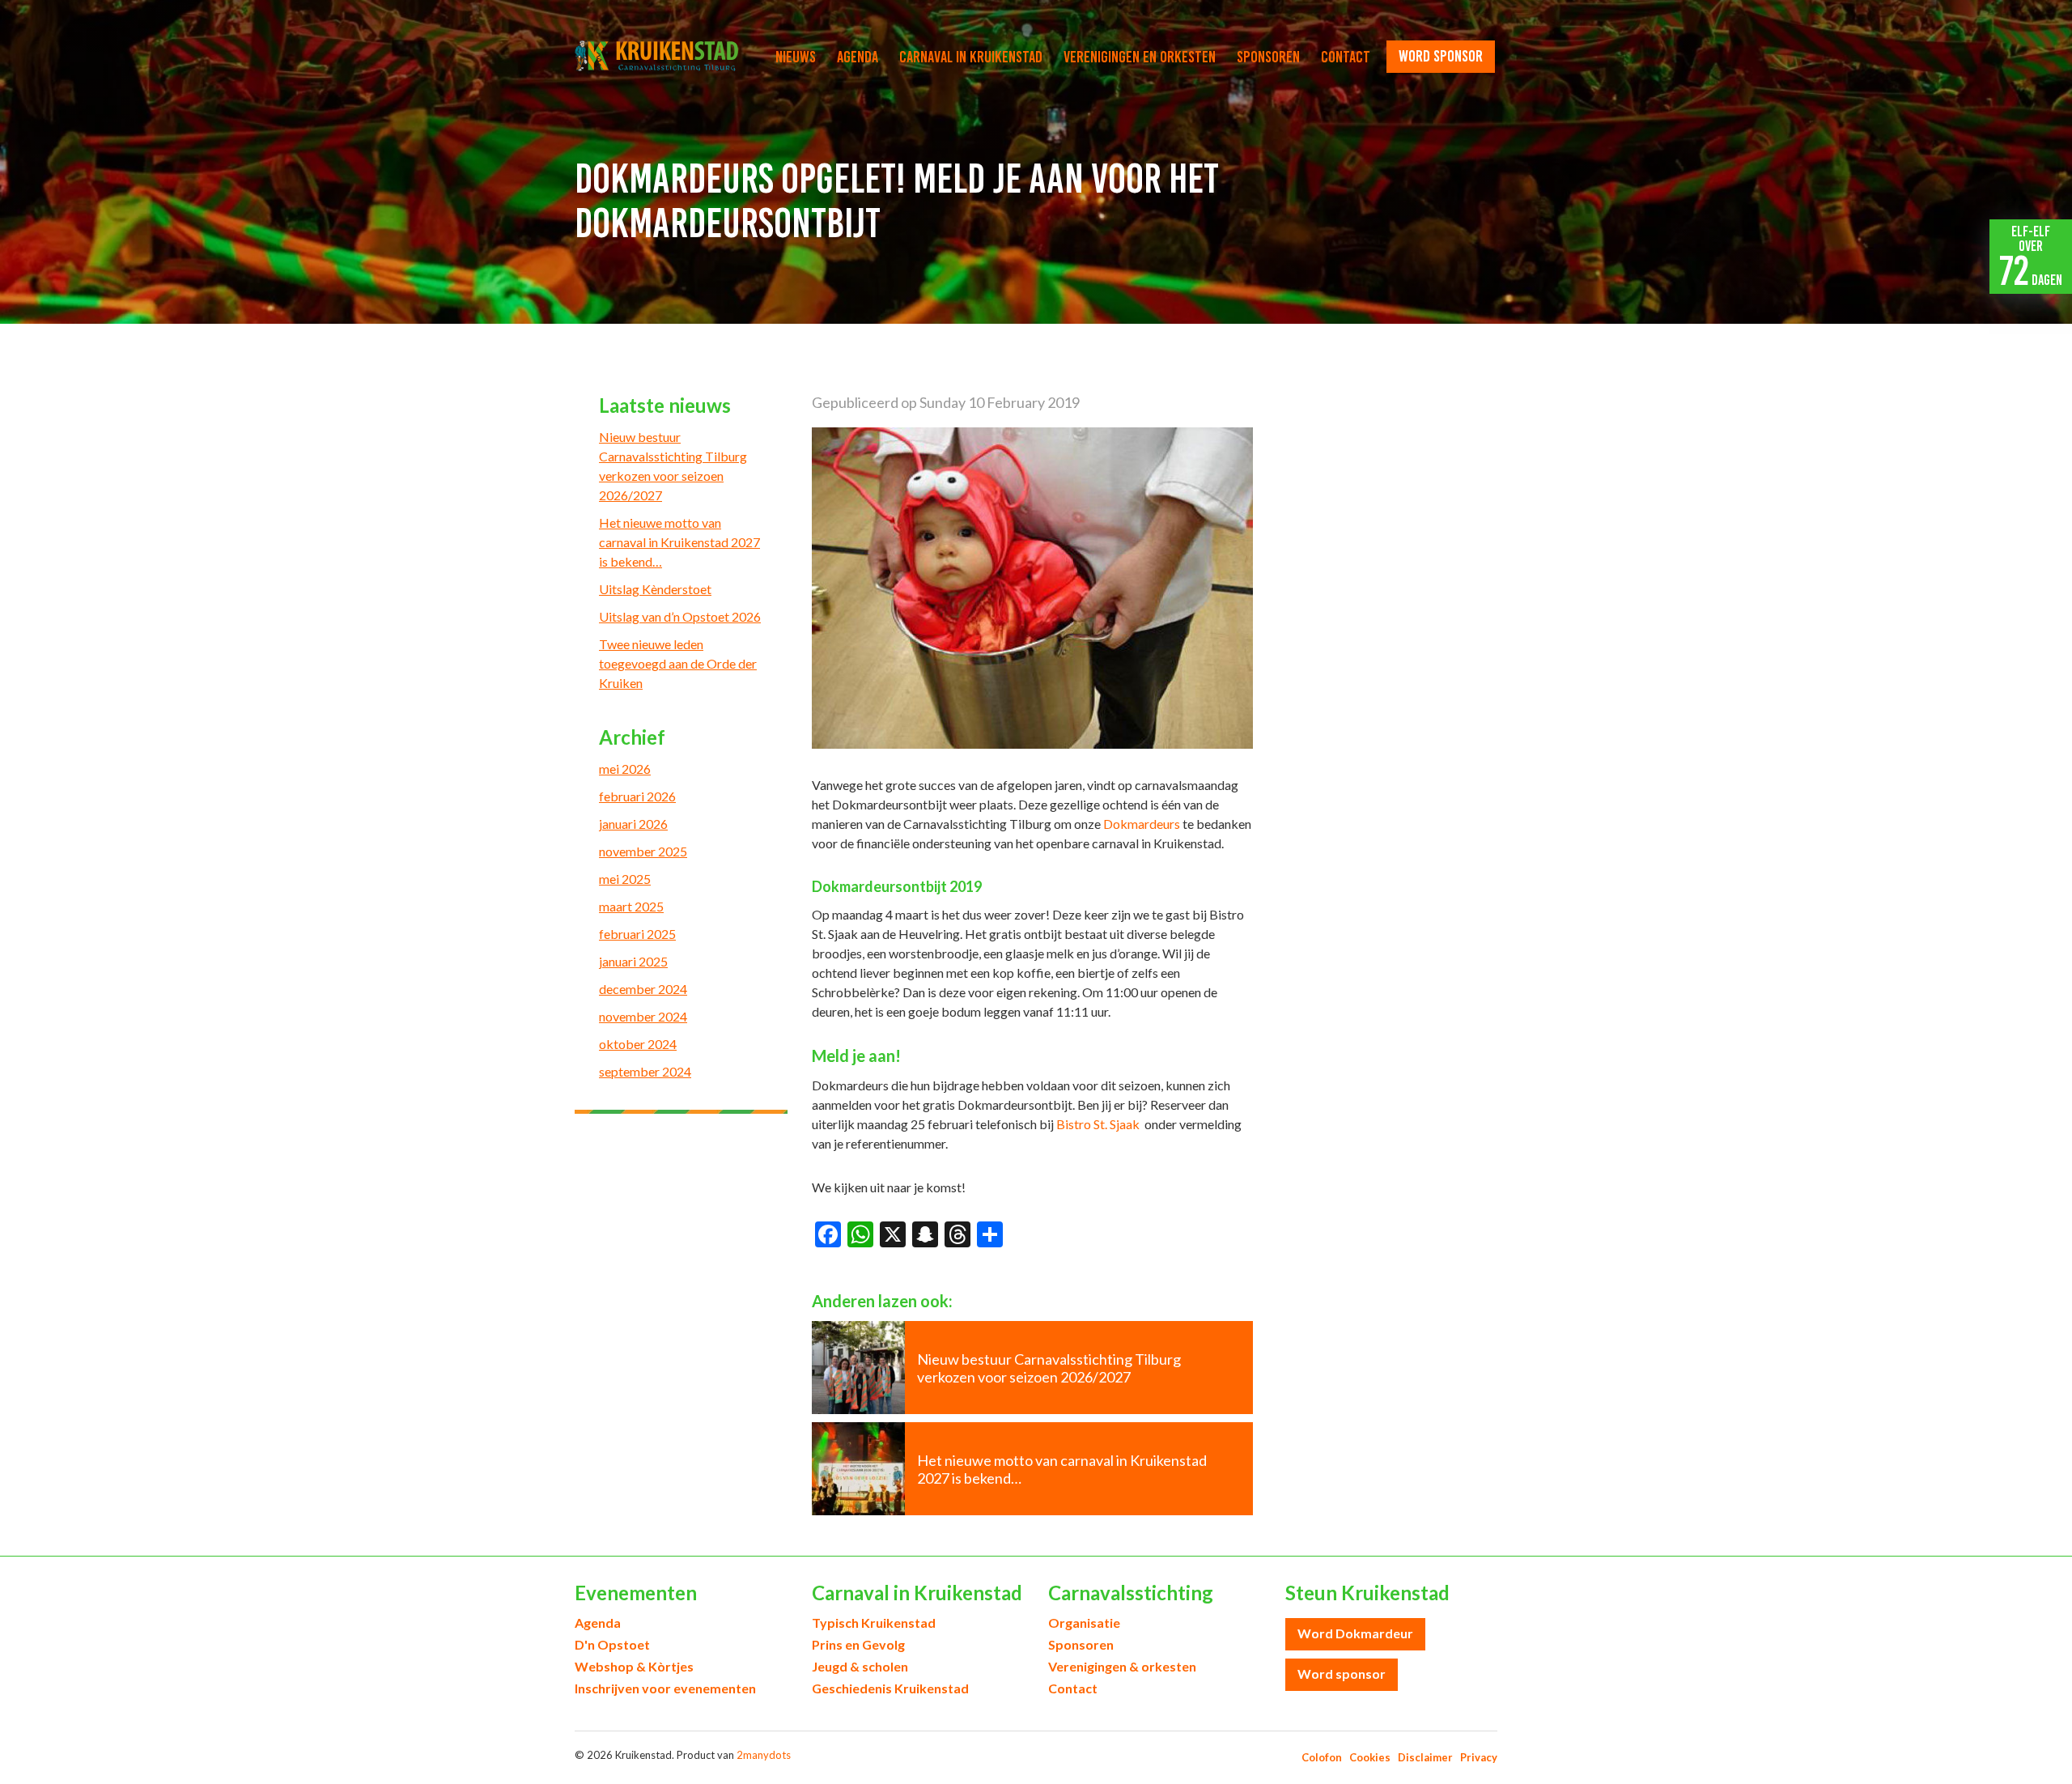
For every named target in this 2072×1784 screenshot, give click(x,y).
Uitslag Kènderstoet (655, 589)
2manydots (764, 1755)
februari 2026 (637, 796)
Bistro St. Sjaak (1099, 1124)
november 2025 (643, 851)
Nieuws (796, 57)
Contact (1346, 57)
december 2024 (643, 989)
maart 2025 (631, 906)
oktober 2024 (638, 1044)
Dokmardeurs (1142, 824)
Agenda (858, 57)
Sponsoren (1268, 57)
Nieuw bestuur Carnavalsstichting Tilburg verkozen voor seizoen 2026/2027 (673, 466)
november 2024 (643, 1016)
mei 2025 (625, 879)
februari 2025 (637, 934)
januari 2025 (633, 961)
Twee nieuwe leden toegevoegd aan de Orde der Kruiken (678, 663)
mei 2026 (625, 769)
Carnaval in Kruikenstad (971, 57)
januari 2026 (633, 824)
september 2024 (645, 1071)
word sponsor (1441, 56)
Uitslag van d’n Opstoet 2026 (680, 616)
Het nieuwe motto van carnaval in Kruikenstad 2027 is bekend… (679, 542)
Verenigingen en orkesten (1140, 57)
